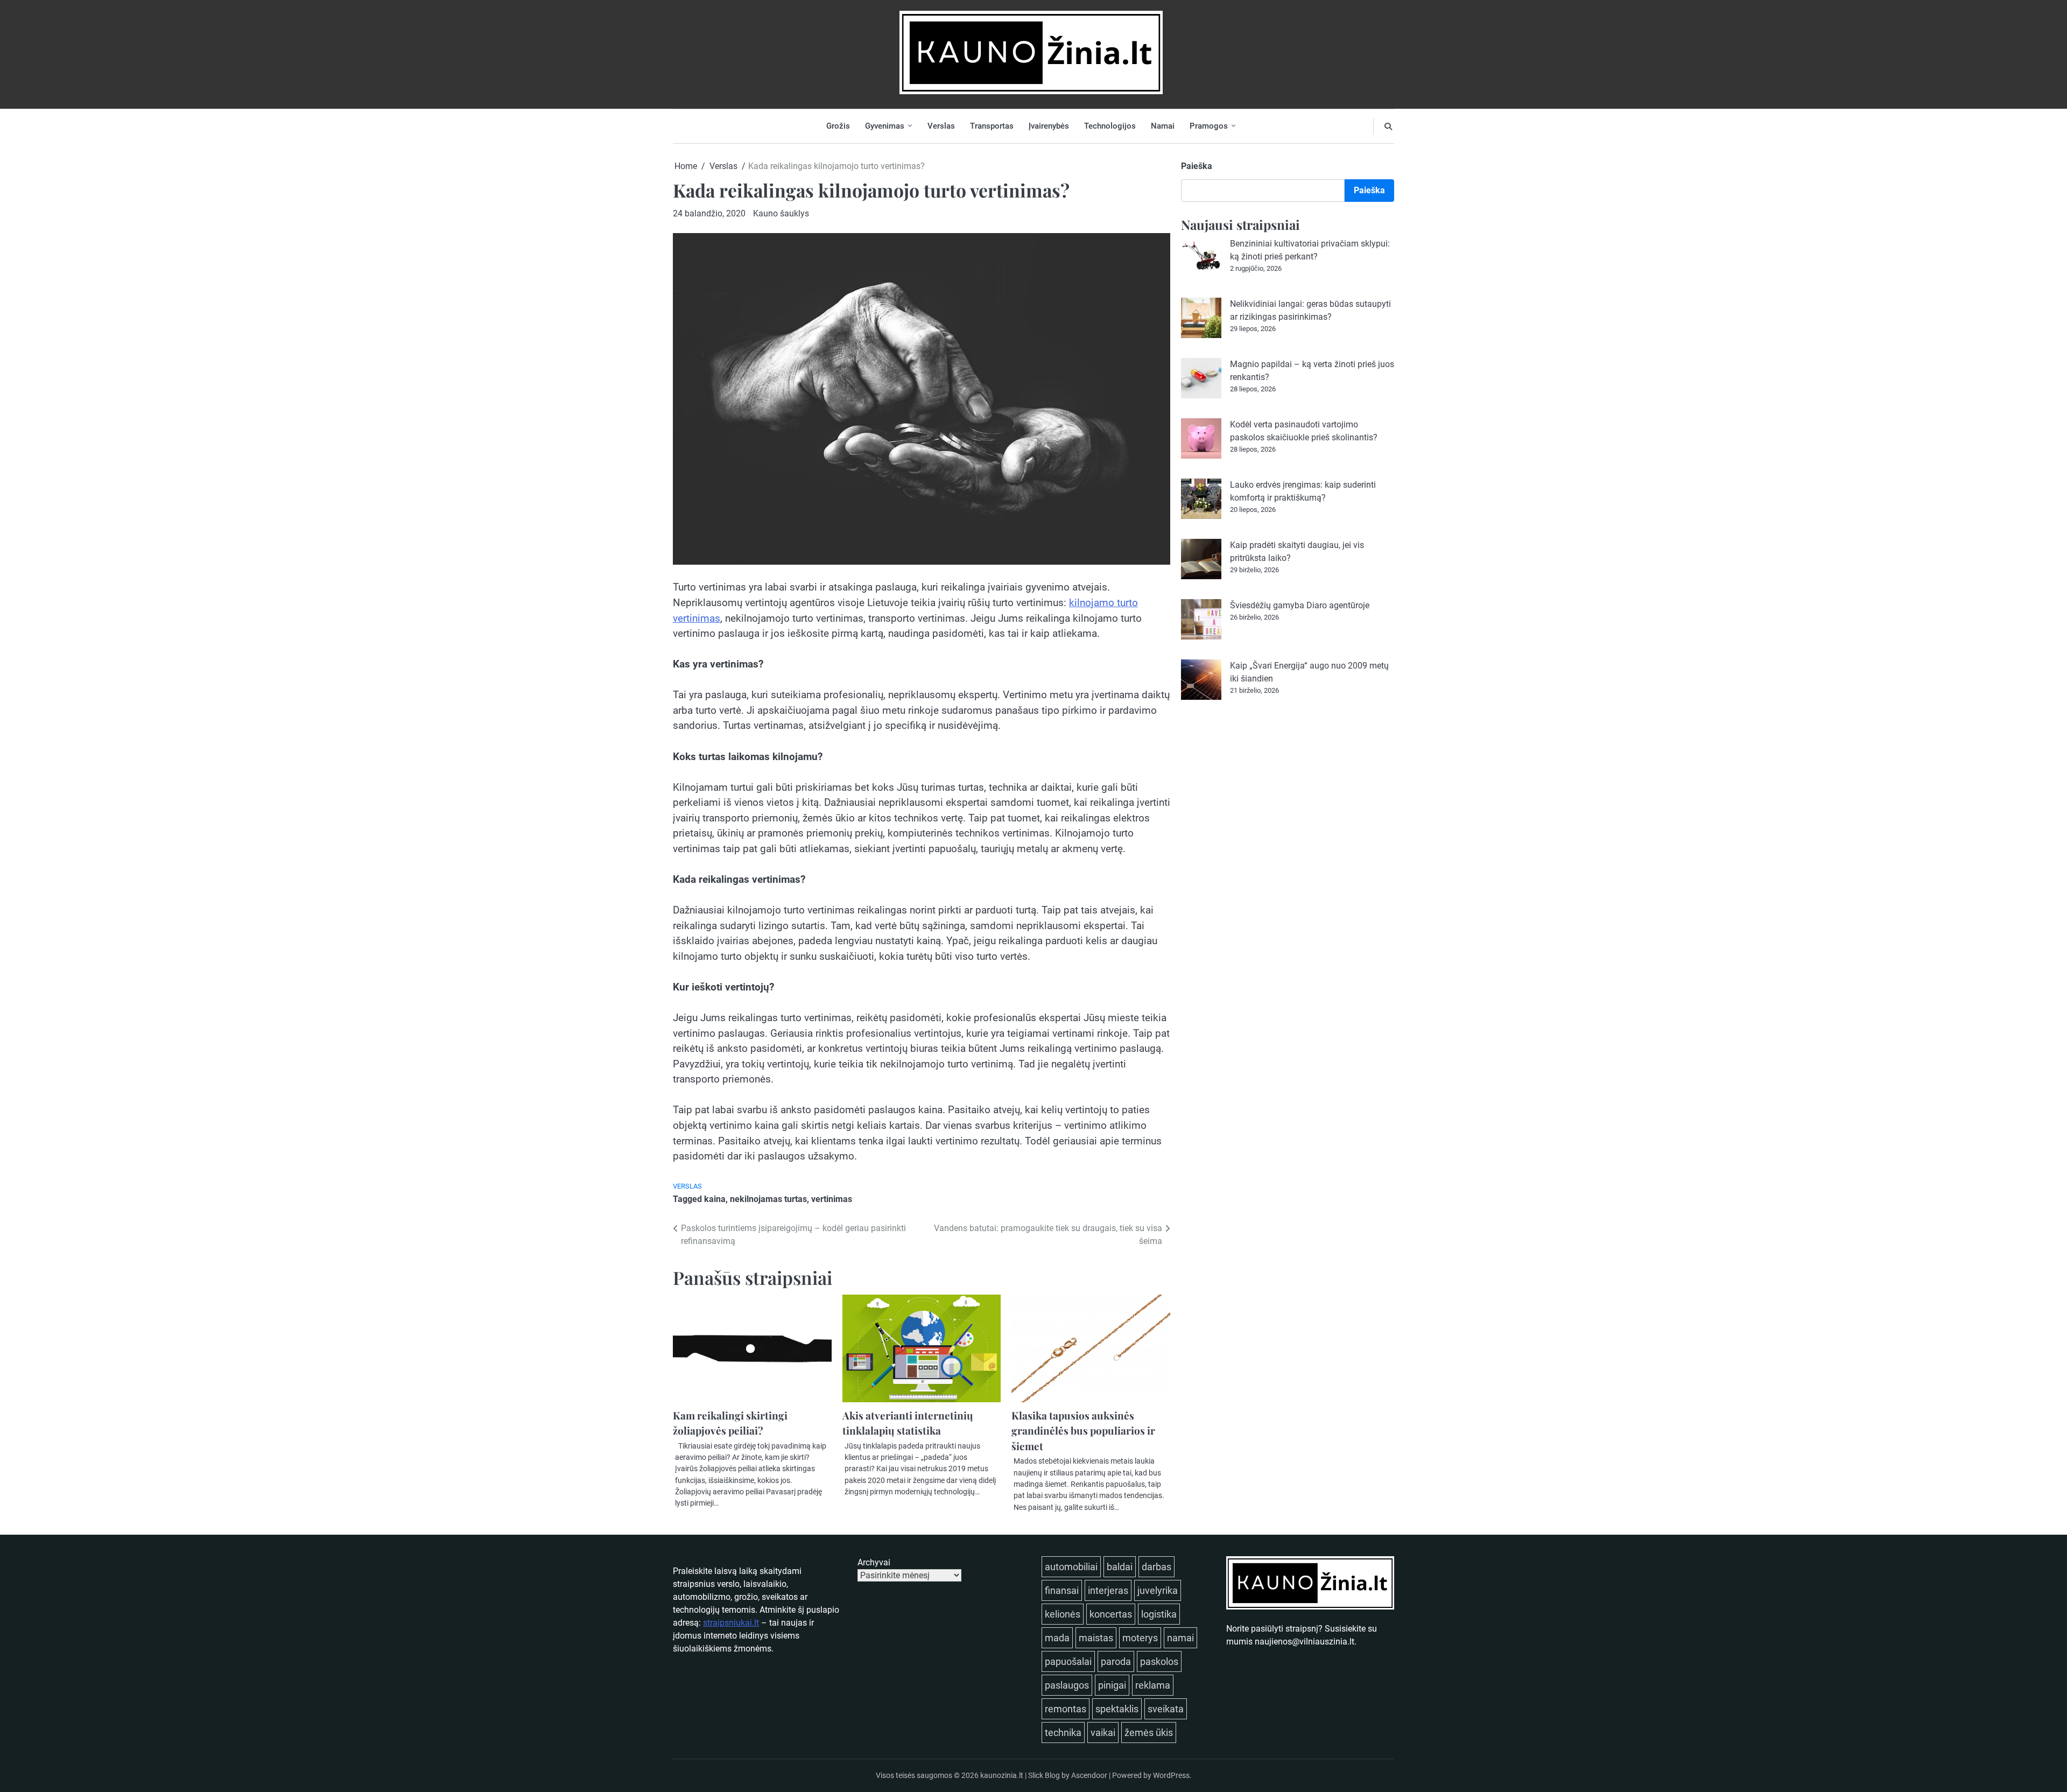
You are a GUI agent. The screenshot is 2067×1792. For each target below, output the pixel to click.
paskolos (1159, 1661)
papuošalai (1068, 1661)
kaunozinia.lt (1002, 1775)
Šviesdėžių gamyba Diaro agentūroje (1300, 605)
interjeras (1108, 1590)
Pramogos (1209, 126)
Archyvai (874, 1562)
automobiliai (1071, 1567)
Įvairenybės (1049, 126)
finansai (1062, 1590)
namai (1180, 1638)
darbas (1156, 1567)
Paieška (1197, 166)
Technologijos (1110, 126)
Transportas (992, 126)
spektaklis (1117, 1709)
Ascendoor (1089, 1775)
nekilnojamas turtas (768, 1199)
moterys (1140, 1638)
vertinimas (832, 1199)
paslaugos (1067, 1685)
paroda (1116, 1661)
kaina (715, 1199)
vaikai (1103, 1733)
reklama (1153, 1685)
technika (1063, 1733)
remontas (1066, 1709)
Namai (1163, 126)
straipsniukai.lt (731, 1623)
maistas (1096, 1638)
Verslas (941, 126)
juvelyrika (1158, 1590)
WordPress (1171, 1775)
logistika (1159, 1614)
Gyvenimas (885, 126)
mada (1057, 1638)
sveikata (1166, 1709)
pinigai (1112, 1685)
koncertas (1111, 1614)
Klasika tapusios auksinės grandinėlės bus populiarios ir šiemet (1083, 1431)
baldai (1120, 1567)
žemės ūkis (1149, 1733)
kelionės (1063, 1614)
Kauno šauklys (781, 213)
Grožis (838, 126)
